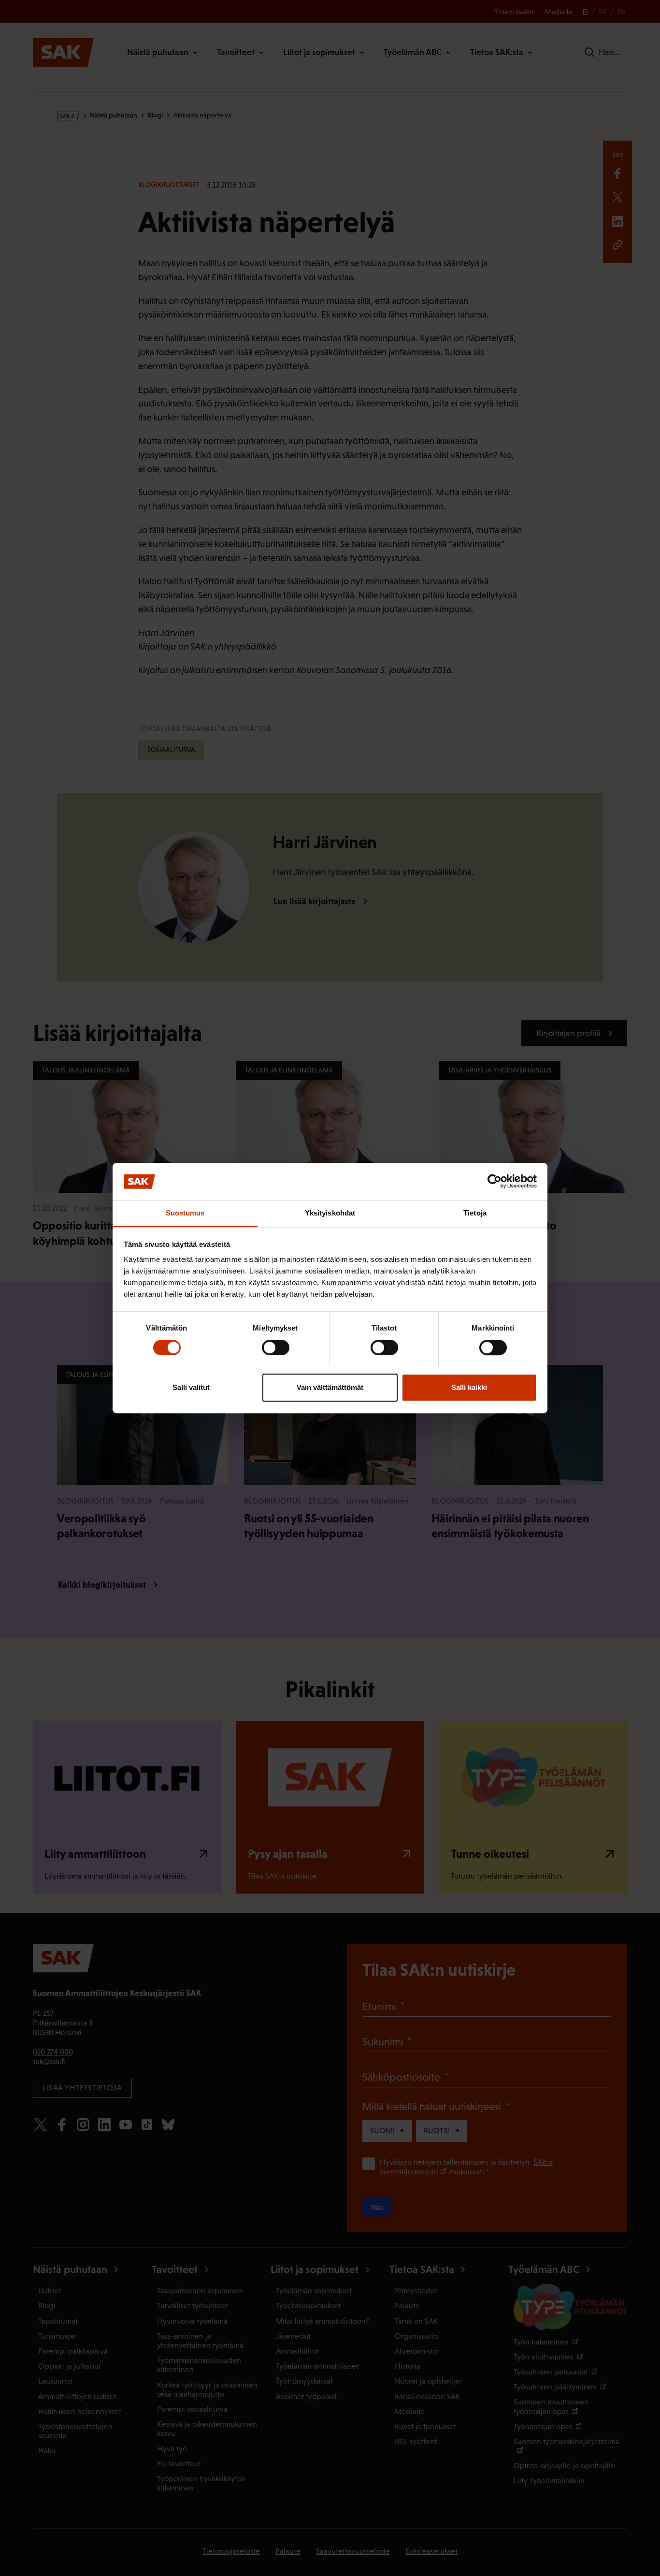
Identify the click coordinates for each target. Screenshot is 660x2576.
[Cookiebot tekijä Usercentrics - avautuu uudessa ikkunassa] (495, 1182)
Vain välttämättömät (330, 1387)
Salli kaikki (469, 1387)
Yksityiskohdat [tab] (330, 1213)
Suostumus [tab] (185, 1213)
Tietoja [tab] (475, 1213)
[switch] (276, 1347)
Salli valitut (191, 1387)
